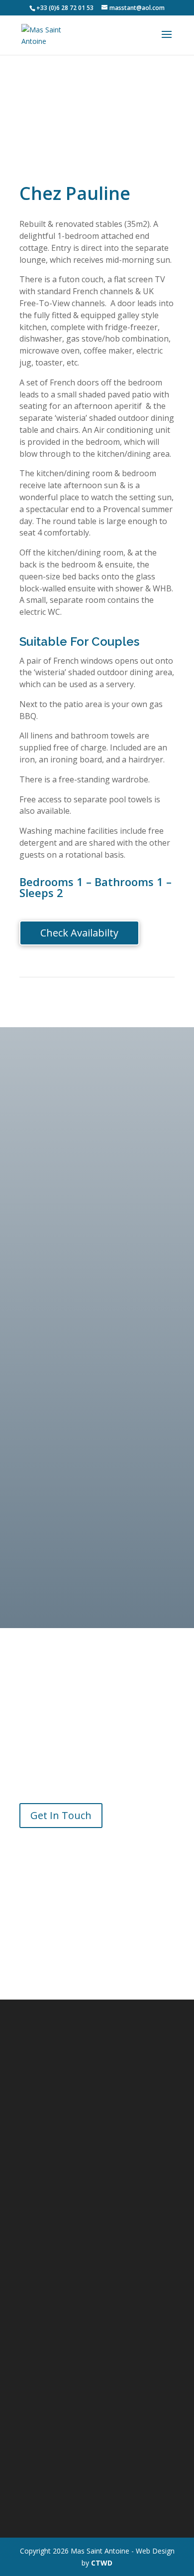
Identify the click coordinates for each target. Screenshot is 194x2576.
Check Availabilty (79, 933)
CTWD (102, 2563)
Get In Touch (61, 1815)
